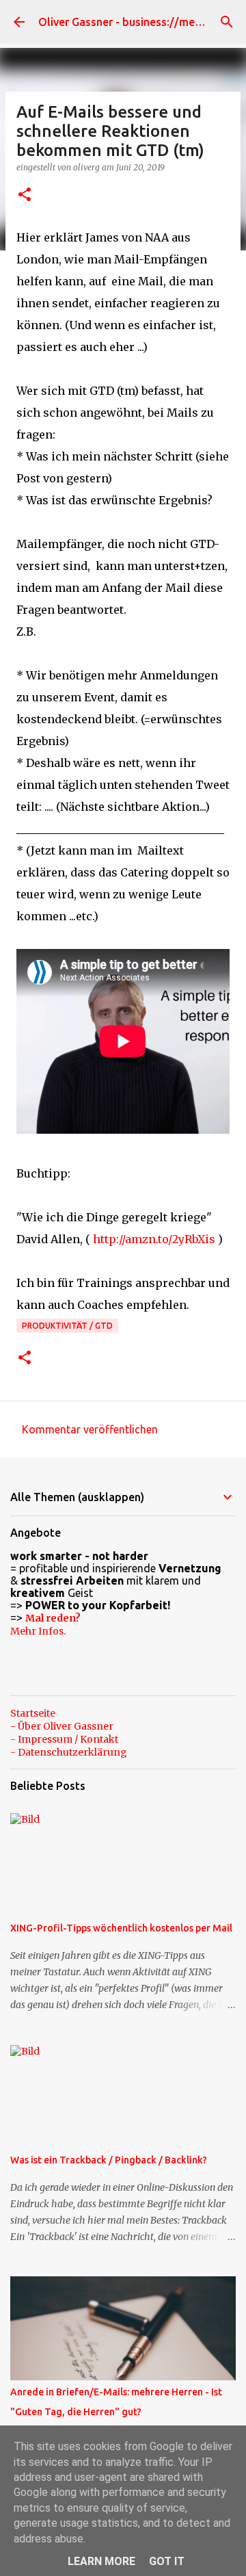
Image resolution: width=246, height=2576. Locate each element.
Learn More (101, 2561)
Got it (167, 2561)
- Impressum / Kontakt (64, 1739)
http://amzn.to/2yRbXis (154, 1239)
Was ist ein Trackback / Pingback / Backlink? (109, 2160)
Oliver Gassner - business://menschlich (137, 22)
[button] (25, 195)
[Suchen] (227, 22)
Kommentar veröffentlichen (90, 1429)
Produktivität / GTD (67, 1326)
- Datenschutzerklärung (69, 1752)
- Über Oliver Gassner (62, 1726)
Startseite (33, 1713)
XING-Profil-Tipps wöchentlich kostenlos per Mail (121, 1928)
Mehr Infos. (38, 1631)
